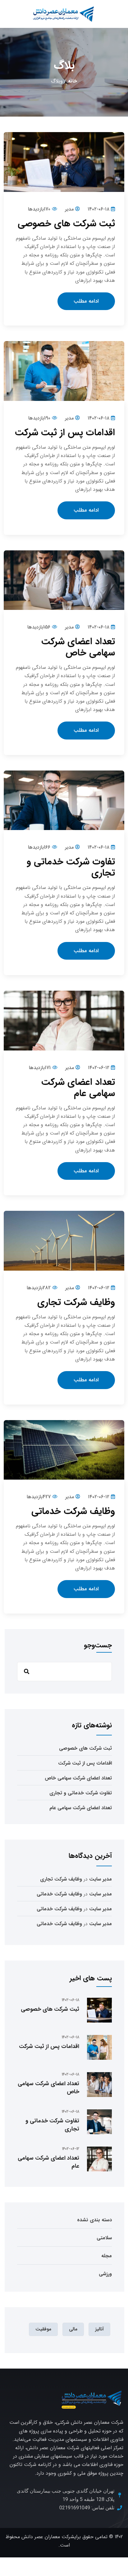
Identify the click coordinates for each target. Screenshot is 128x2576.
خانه (73, 81)
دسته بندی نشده (94, 2220)
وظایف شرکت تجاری (76, 1302)
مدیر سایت (101, 1879)
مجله (107, 2256)
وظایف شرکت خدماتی (73, 1511)
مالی (73, 2329)
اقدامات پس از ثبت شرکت (65, 433)
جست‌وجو (98, 1646)
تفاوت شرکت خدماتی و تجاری (71, 867)
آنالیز (99, 2329)
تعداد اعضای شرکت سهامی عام (78, 1088)
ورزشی (105, 2274)
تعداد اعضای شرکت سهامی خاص (78, 647)
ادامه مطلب (86, 301)
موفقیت (43, 2329)
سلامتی (104, 2238)
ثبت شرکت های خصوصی (66, 224)
